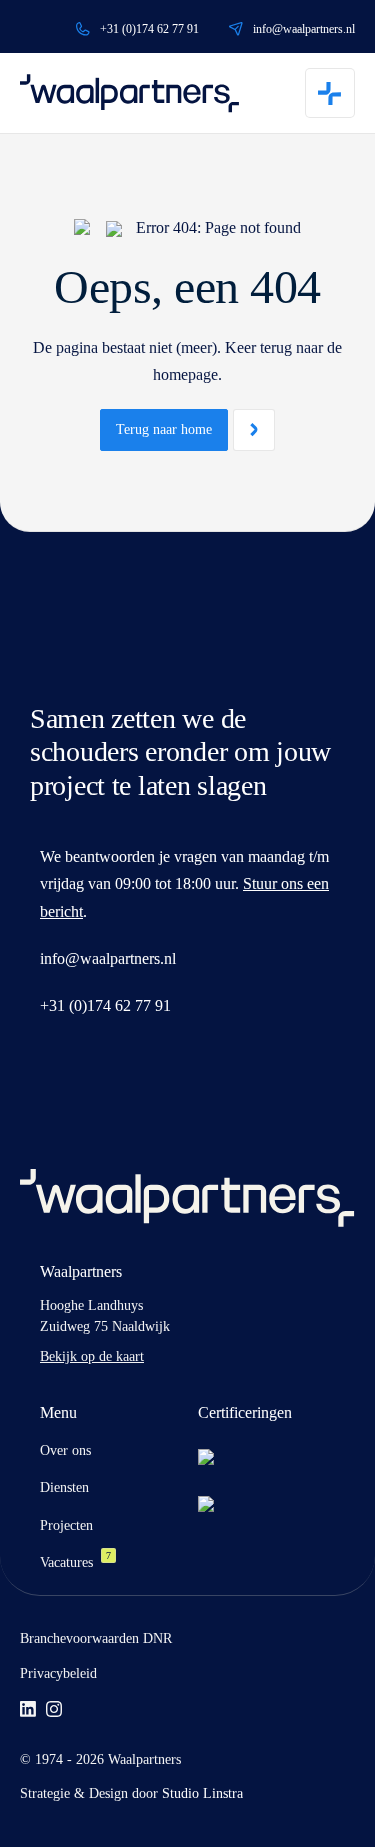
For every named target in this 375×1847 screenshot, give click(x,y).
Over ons (65, 1450)
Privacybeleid (58, 1673)
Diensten (64, 1487)
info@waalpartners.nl (304, 29)
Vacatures (75, 1562)
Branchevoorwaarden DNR (96, 1638)
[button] (330, 93)
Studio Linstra (202, 1793)
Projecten (66, 1525)
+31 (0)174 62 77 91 (149, 29)
